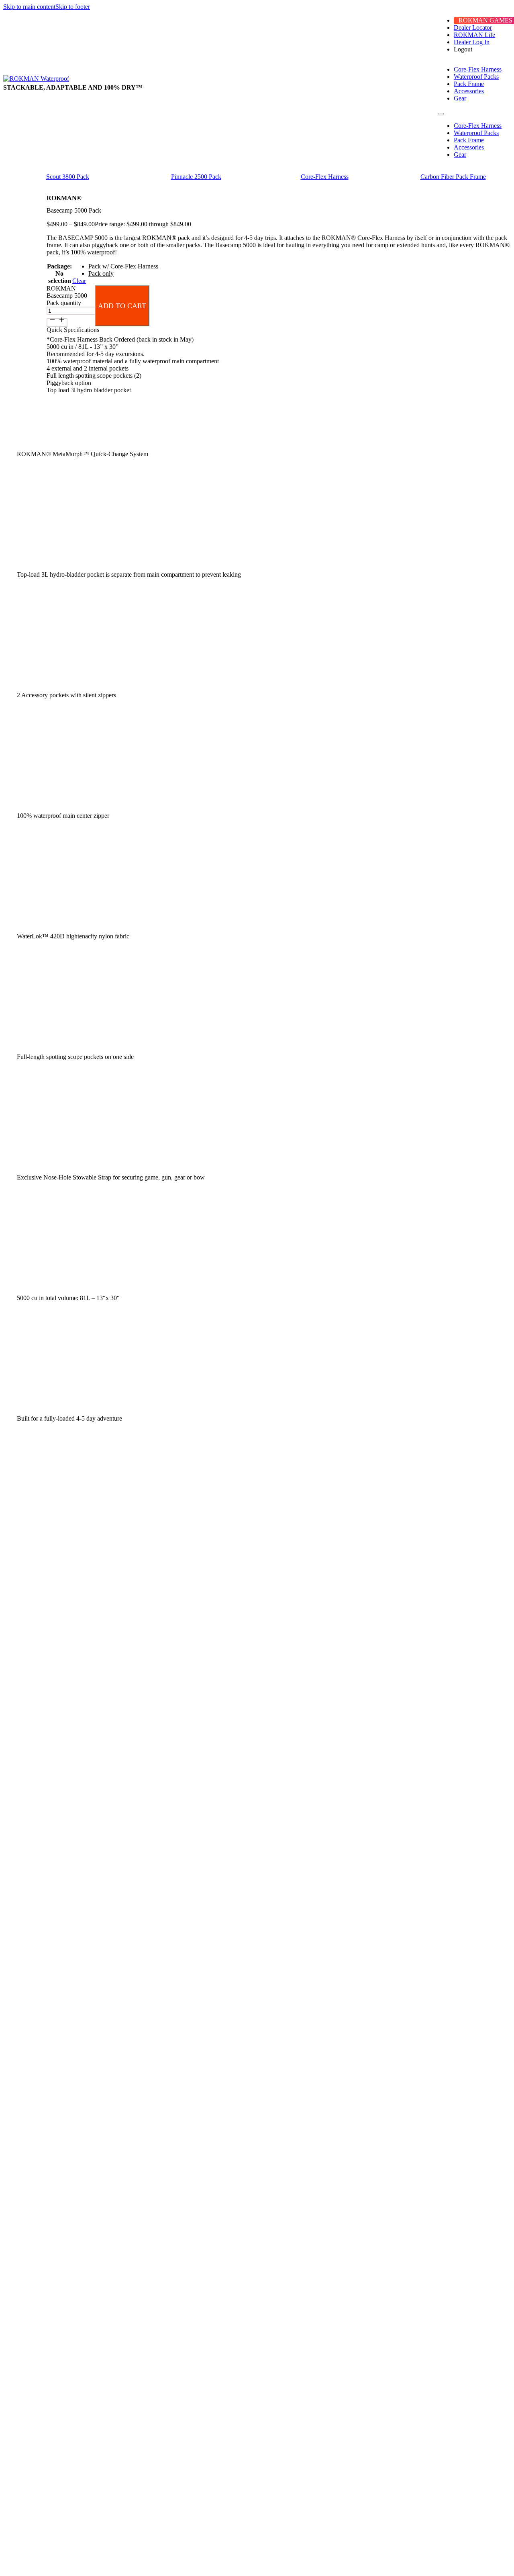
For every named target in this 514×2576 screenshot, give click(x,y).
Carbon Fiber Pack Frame (453, 177)
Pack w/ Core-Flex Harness (123, 266)
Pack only (101, 273)
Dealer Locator (473, 28)
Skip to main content (29, 7)
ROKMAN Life (474, 35)
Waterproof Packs (476, 77)
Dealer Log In (472, 42)
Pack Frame (469, 84)
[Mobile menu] (441, 114)
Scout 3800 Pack (68, 177)
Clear (79, 281)
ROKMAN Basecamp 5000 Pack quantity (67, 296)
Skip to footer (73, 7)
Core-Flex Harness (478, 69)
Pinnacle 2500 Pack (196, 177)
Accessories (469, 91)
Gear (460, 98)
